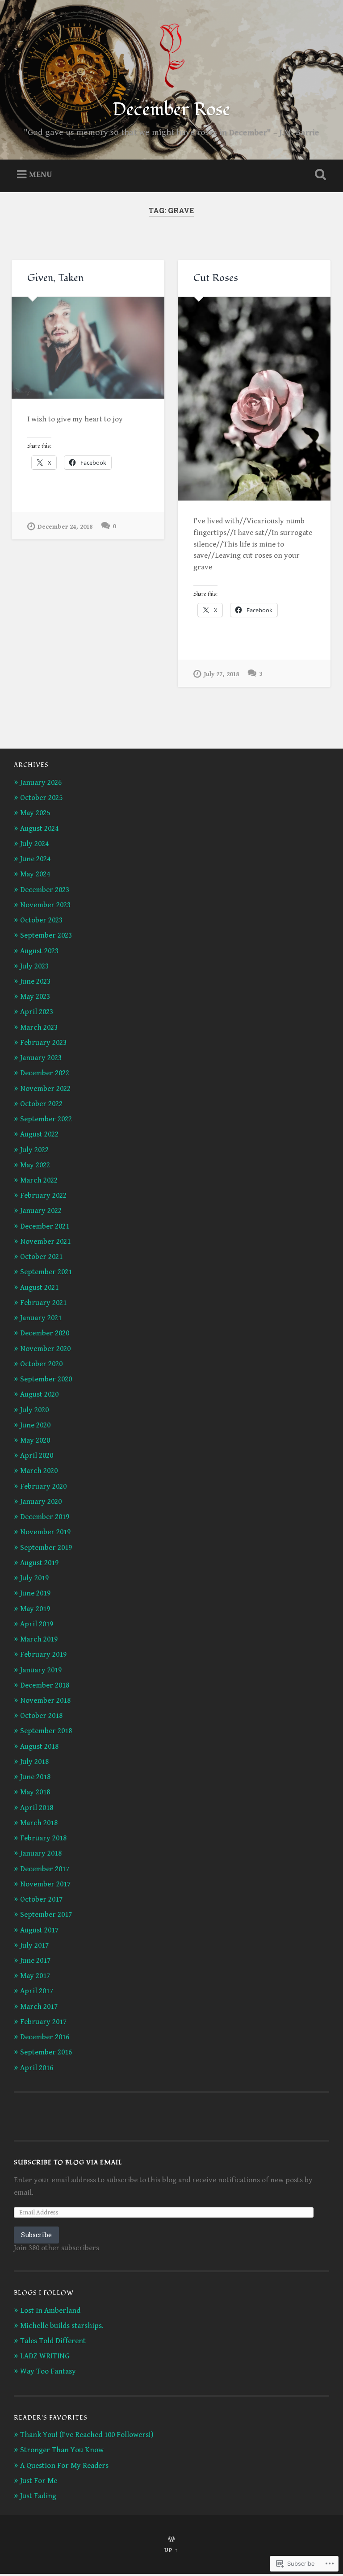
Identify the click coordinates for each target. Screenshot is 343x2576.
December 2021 (45, 1226)
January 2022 (41, 1211)
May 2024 (35, 874)
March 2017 (39, 2007)
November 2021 (45, 1242)
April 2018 (37, 1808)
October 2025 (41, 798)
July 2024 (34, 844)
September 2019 (46, 1548)
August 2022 (39, 1134)
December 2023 (45, 890)
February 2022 (43, 1195)
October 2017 (41, 1899)
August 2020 (39, 1394)
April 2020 (37, 1456)
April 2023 (37, 1012)
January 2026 (41, 783)
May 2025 (35, 813)
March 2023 (39, 1027)
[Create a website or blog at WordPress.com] (171, 2540)
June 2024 (35, 859)
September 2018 (46, 1731)
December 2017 (45, 1869)
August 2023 (39, 951)
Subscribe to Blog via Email (68, 2162)
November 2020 (45, 1349)
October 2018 (41, 1716)
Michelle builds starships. (62, 2326)
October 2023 (41, 920)
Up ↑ (171, 2550)
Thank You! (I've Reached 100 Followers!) (87, 2435)
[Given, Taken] (88, 348)
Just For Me (39, 2481)
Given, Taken (55, 278)
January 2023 (41, 1058)
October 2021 (41, 1257)
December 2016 (45, 2037)
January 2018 (41, 1853)
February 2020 (43, 1486)
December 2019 (45, 1517)
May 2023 (35, 997)
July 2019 (34, 1578)
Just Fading (38, 2496)
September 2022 (46, 1119)
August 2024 (39, 829)
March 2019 (39, 1639)
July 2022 (34, 1150)
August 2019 (39, 1563)
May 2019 (35, 1609)
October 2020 (41, 1364)
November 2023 (45, 905)
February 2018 (43, 1838)
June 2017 (35, 1961)
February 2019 (43, 1654)
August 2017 (39, 1930)
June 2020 (35, 1425)
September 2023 (46, 935)
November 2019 (45, 1532)
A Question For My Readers (64, 2466)
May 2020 (35, 1440)
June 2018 (35, 1777)
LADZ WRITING (45, 2356)
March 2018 (39, 1823)
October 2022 (41, 1104)
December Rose (171, 109)
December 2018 (45, 1685)
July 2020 (34, 1410)
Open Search (319, 175)
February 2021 (43, 1303)
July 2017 (34, 1945)
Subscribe (36, 2235)
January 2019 (41, 1670)
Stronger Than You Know (62, 2450)
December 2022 (45, 1073)
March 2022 (39, 1180)
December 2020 (45, 1333)
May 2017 (35, 1976)
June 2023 (35, 981)
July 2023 (34, 966)
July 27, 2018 (221, 674)
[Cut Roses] (254, 399)
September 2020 (46, 1379)
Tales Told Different (53, 2341)
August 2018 (39, 1747)
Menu (41, 175)
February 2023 (43, 1043)
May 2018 (35, 1792)
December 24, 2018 (65, 527)
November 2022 (45, 1089)
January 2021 (41, 1318)
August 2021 (39, 1288)
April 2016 (37, 2068)
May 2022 (35, 1165)
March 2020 (39, 1471)
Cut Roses (216, 278)
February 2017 (43, 2022)
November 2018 (45, 1700)
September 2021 (46, 1272)
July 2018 (34, 1762)
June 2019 (35, 1593)
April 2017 (37, 1991)
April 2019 (37, 1624)
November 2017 (45, 1884)
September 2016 (46, 2052)
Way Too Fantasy (48, 2371)
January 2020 (41, 1502)
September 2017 (46, 1915)
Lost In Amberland (50, 2311)
